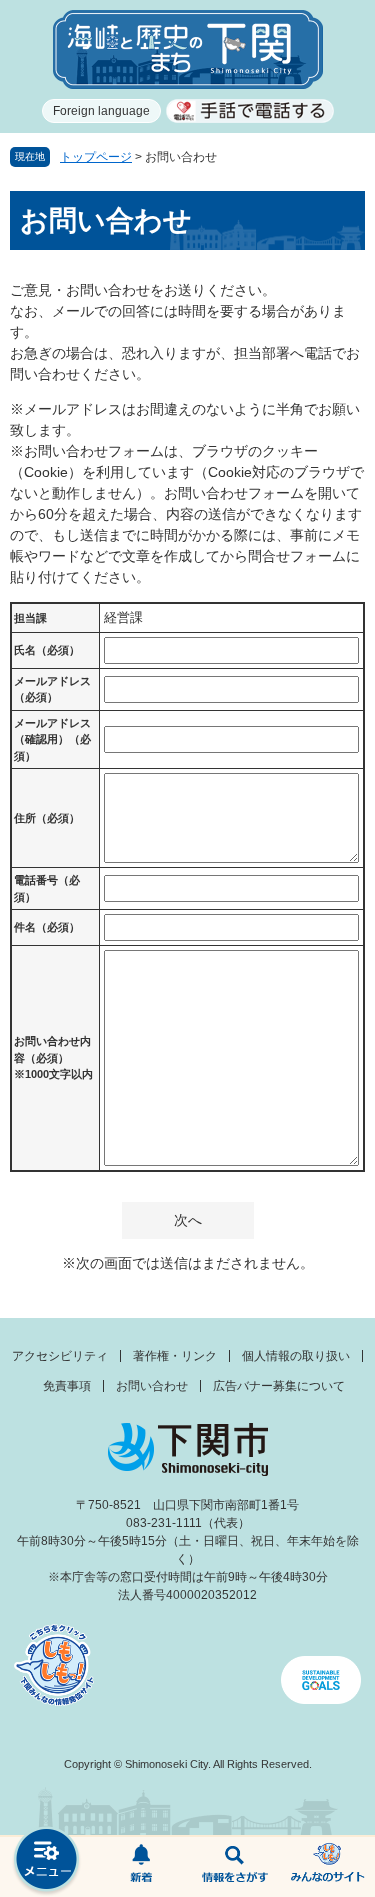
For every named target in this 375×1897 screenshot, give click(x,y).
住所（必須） (47, 818)
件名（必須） (47, 927)
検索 (235, 1867)
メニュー (47, 1861)
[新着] (141, 1867)
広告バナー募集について (279, 1386)
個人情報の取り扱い (296, 1356)
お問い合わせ (152, 1386)
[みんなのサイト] (328, 1867)
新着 (141, 1867)
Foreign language (101, 111)
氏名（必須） (47, 650)
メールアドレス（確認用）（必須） (52, 739)
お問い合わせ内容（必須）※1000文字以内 (53, 1057)
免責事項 (67, 1386)
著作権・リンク (175, 1356)
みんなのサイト (328, 1867)
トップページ (96, 157)
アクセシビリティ (60, 1356)
